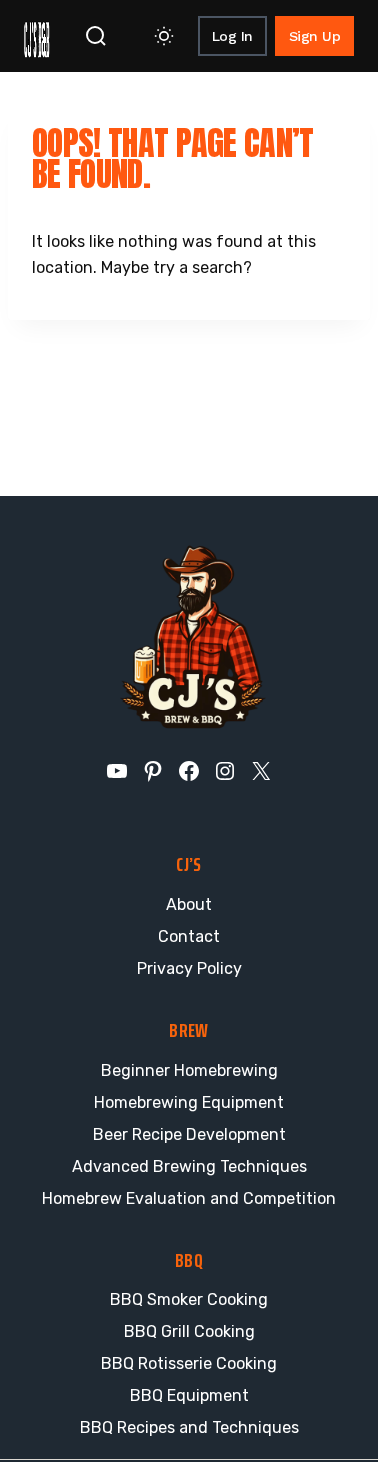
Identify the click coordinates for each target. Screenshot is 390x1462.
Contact (189, 936)
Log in (232, 36)
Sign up (315, 36)
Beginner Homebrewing (189, 1070)
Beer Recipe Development (189, 1134)
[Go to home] (37, 36)
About (189, 904)
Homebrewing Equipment (189, 1102)
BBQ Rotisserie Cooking (189, 1363)
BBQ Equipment (189, 1395)
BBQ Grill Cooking (189, 1331)
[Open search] (96, 36)
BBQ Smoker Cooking (189, 1299)
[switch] (164, 36)
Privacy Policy (189, 968)
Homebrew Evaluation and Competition (189, 1198)
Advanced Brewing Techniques (189, 1166)
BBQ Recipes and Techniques (189, 1427)
